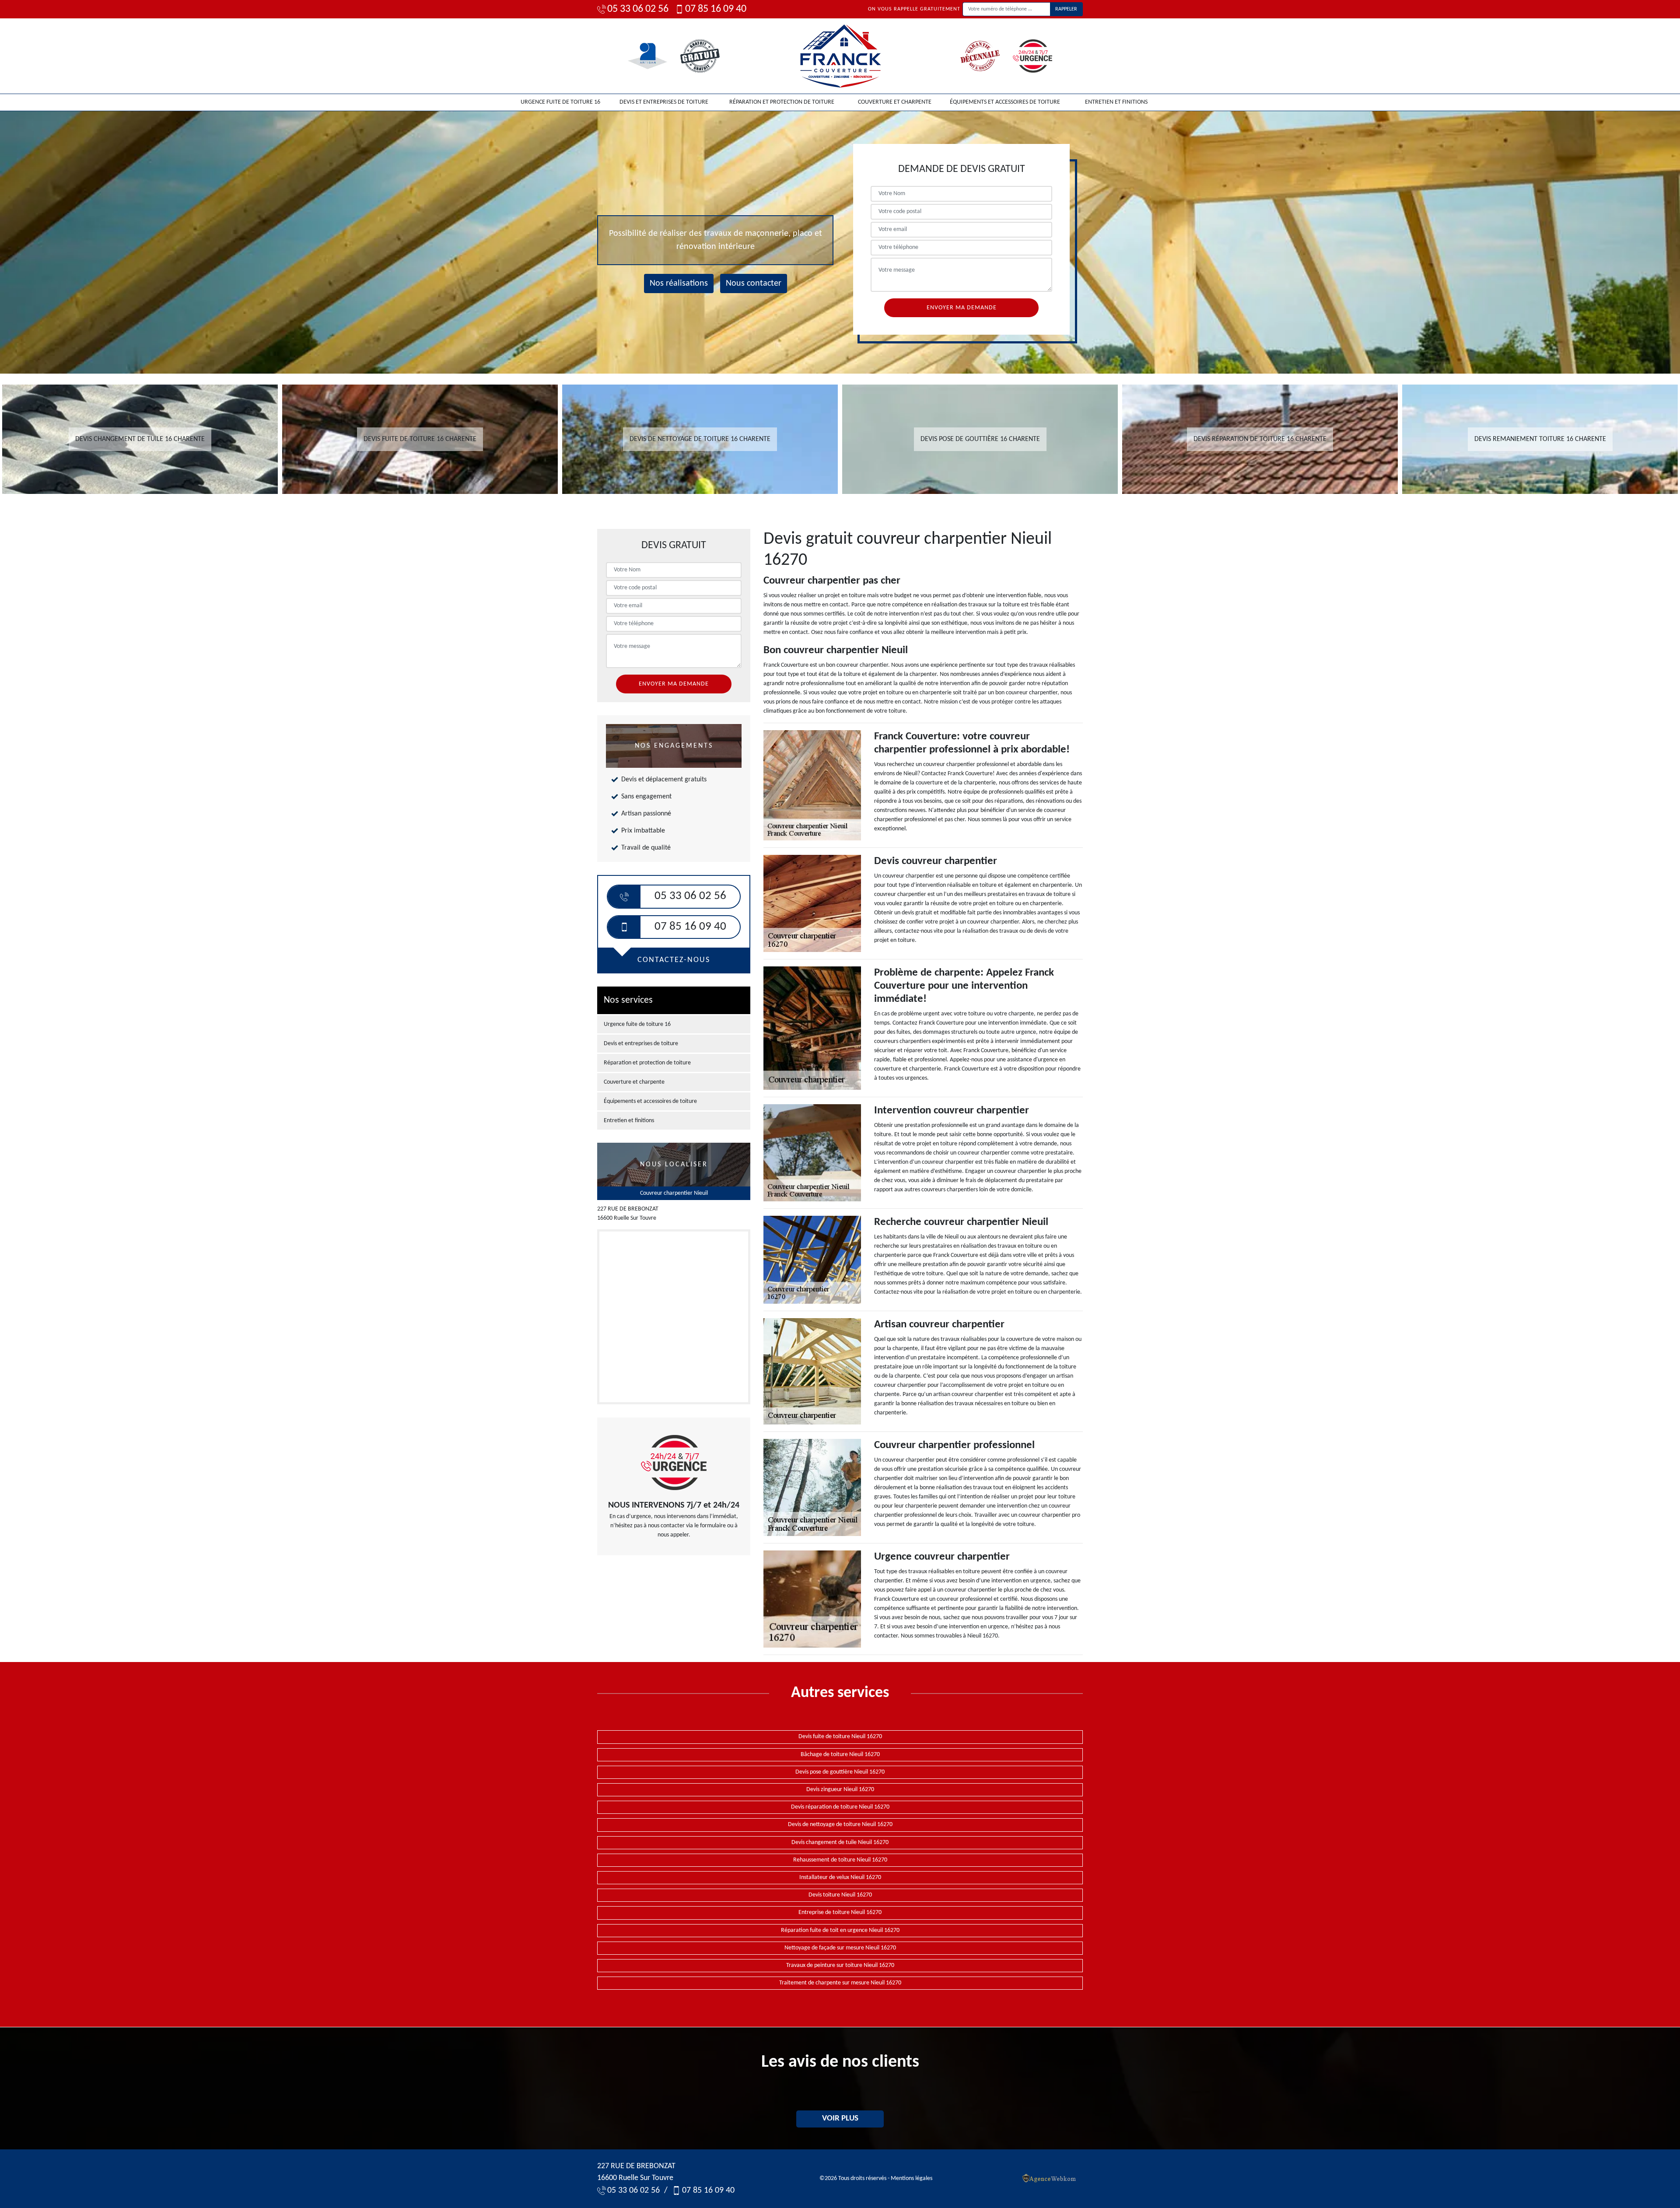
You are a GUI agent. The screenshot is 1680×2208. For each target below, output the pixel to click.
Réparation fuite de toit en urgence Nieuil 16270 (840, 1930)
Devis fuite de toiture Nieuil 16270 (840, 1737)
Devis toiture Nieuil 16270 (840, 1895)
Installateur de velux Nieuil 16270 (840, 1877)
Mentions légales (912, 2178)
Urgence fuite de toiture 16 (560, 102)
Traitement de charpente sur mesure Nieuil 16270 (840, 1983)
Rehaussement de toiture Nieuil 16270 (840, 1860)
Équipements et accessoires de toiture (1005, 102)
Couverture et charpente (895, 102)
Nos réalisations (679, 283)
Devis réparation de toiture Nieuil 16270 (840, 1807)
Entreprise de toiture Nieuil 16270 (840, 1912)
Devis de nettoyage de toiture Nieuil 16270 (840, 1825)
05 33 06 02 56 (638, 9)
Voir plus (840, 2119)
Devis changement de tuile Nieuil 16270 (840, 1842)
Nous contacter (754, 283)
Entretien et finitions (1116, 102)
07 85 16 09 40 (716, 9)
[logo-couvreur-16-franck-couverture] (840, 56)
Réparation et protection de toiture (782, 102)
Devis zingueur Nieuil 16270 (840, 1790)
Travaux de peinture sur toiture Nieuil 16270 (840, 1965)
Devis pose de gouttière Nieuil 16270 (840, 1772)
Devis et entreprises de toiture (664, 102)
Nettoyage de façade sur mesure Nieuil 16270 (840, 1948)
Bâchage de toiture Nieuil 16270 (840, 1755)
